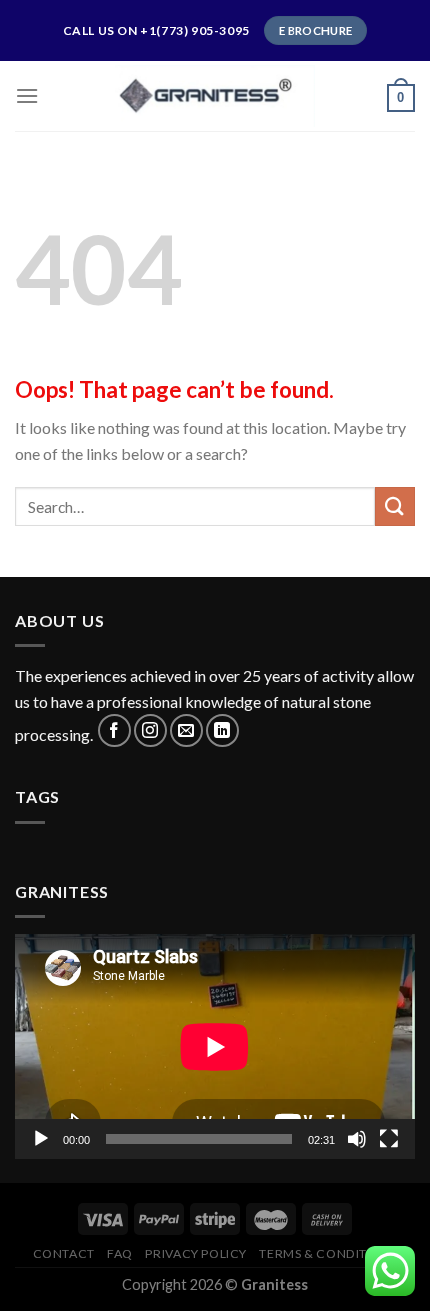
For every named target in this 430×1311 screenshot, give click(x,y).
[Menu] (27, 95)
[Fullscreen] (389, 1139)
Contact (64, 1253)
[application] (215, 1046)
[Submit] (395, 506)
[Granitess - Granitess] (215, 95)
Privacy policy (196, 1253)
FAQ (120, 1253)
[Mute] (357, 1139)
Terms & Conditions (328, 1253)
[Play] (41, 1139)
